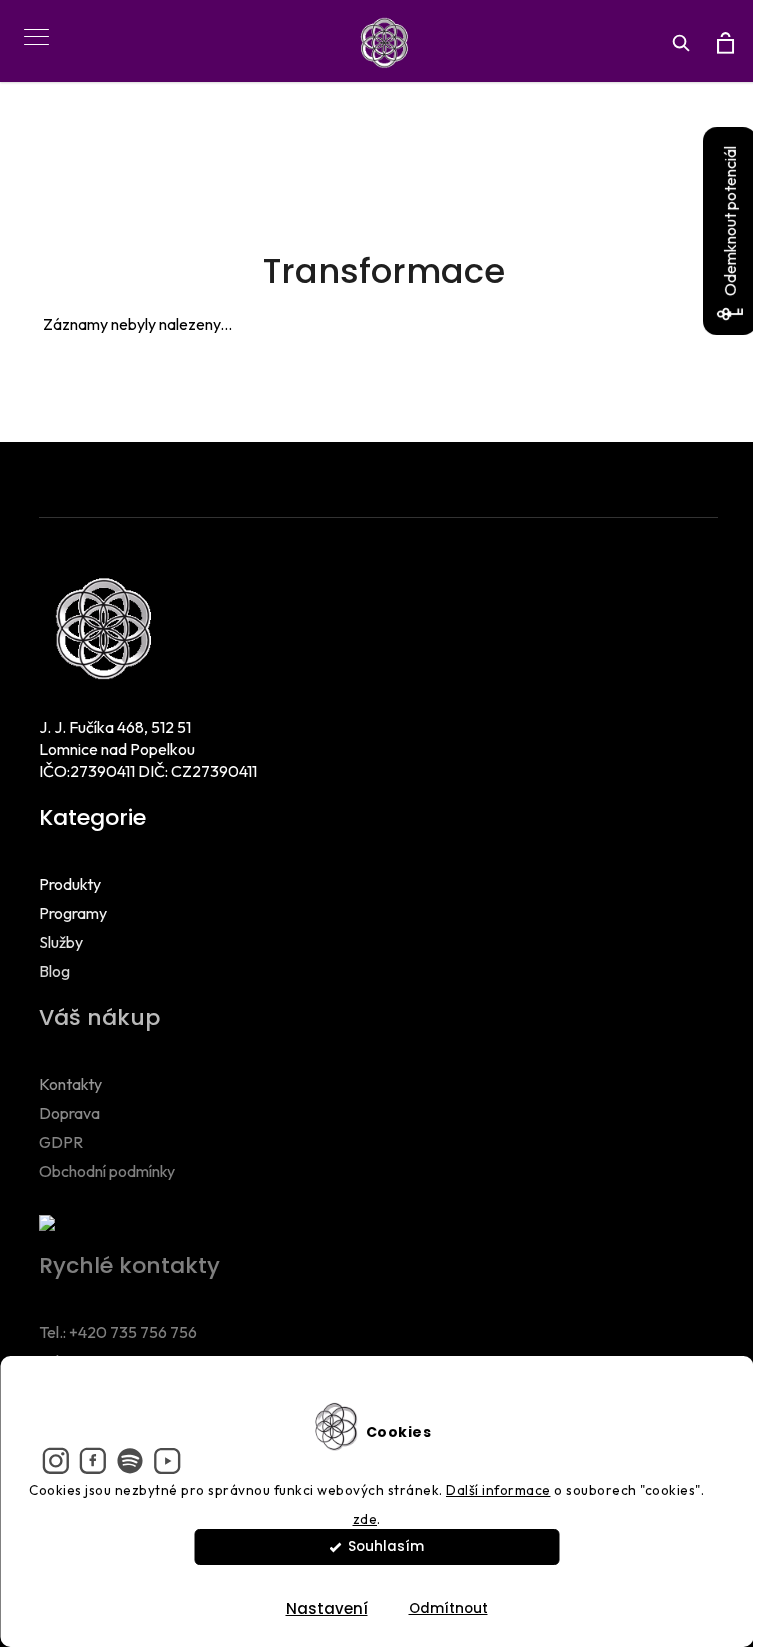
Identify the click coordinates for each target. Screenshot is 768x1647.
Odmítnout (448, 1608)
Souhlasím (386, 1546)
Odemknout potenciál (730, 221)
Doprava (69, 1113)
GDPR (61, 1142)
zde (365, 1519)
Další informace (498, 1490)
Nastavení (327, 1608)
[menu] (29, 25)
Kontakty (70, 1084)
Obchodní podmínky (107, 1171)
